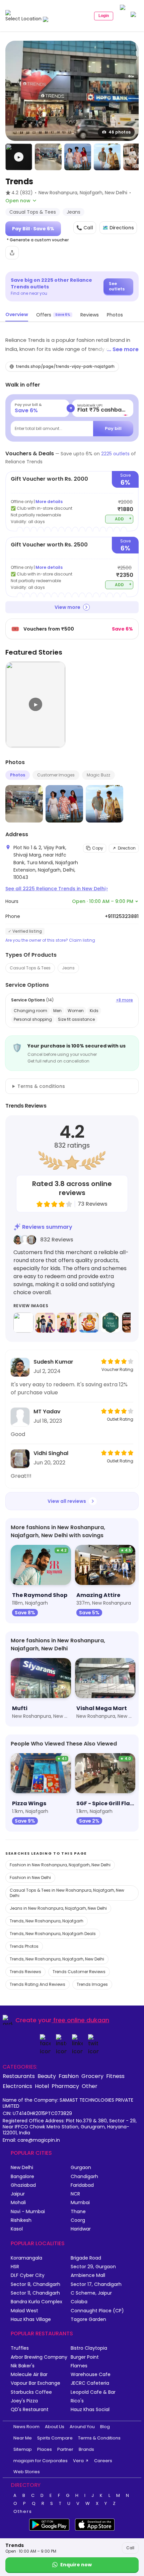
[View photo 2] (48, 157)
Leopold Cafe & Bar (93, 2392)
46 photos (120, 132)
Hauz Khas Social (90, 2410)
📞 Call (85, 228)
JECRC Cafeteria (90, 2383)
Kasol (17, 2229)
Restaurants (19, 2076)
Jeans (68, 968)
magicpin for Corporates (41, 2461)
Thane (78, 2212)
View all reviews (67, 1501)
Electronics (17, 2086)
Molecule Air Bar (29, 2375)
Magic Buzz (98, 775)
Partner (65, 2449)
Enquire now (76, 2565)
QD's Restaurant (30, 2410)
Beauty (47, 2076)
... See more (123, 349)
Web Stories (27, 2472)
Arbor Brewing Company (39, 2357)
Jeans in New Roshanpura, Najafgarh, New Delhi (58, 1908)
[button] (19, 157)
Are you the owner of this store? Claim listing (50, 940)
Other (90, 2086)
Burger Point (85, 2357)
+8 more (124, 1000)
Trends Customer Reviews (79, 1972)
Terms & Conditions (99, 2438)
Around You (82, 2427)
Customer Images (56, 775)
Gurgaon (81, 2168)
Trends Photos (24, 1946)
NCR (75, 2194)
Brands (86, 2449)
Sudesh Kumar (53, 1362)
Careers (103, 2461)
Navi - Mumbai (28, 2212)
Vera (78, 2461)
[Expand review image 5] (111, 1323)
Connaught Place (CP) (97, 2311)
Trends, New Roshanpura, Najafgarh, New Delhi (57, 1959)
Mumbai (80, 2203)
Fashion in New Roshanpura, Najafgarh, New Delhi (60, 1865)
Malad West (24, 2311)
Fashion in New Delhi (30, 1878)
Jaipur (18, 2194)
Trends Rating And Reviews (38, 1984)
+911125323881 (122, 916)
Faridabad (82, 2185)
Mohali (18, 2203)
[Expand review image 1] (23, 1323)
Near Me (23, 2438)
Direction (127, 848)
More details (49, 502)
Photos (18, 775)
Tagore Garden (88, 2319)
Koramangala (26, 2258)
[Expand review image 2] (45, 1323)
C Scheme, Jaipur (91, 2293)
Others (23, 2512)
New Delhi (22, 2168)
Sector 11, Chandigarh (35, 2293)
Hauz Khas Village (31, 2319)
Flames (79, 2366)
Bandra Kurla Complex (37, 2302)
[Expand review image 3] (67, 1323)
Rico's (77, 2401)
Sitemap (23, 2449)
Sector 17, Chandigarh (96, 2284)
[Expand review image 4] (89, 1323)
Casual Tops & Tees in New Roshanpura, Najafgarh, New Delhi (67, 1893)
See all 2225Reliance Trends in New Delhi (57, 889)
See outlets (117, 286)
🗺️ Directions (118, 228)
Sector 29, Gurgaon (93, 2267)
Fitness (115, 2076)
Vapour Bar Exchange (35, 2383)
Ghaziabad (23, 2185)
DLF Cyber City (28, 2275)
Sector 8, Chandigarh (35, 2284)
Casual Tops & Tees (30, 968)
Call (130, 2548)
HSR (15, 2267)
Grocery (92, 2076)
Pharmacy (65, 2086)
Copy (98, 848)
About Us (55, 2427)
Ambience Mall (88, 2275)
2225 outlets (115, 454)
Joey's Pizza (24, 2401)
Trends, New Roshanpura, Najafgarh (47, 1921)
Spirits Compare (55, 2438)
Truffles (20, 2348)
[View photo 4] (107, 157)
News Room (26, 2427)
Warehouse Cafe (91, 2375)
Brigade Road (86, 2258)
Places (45, 2449)
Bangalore (22, 2177)
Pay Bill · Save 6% (33, 229)
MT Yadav (47, 1412)
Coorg (78, 2220)
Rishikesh (21, 2220)
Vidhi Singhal (51, 1453)
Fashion (69, 2076)
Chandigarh (84, 2177)
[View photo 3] (78, 157)
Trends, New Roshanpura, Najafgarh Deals (53, 1934)
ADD (123, 519)
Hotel (42, 2086)
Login (104, 16)
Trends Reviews (25, 1972)
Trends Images (92, 1984)
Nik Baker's (23, 2366)
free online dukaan (81, 2020)
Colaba (79, 2302)
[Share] (12, 253)
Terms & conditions (41, 1086)
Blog (105, 2427)
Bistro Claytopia (89, 2348)
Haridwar (81, 2229)
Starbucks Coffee (31, 2392)
